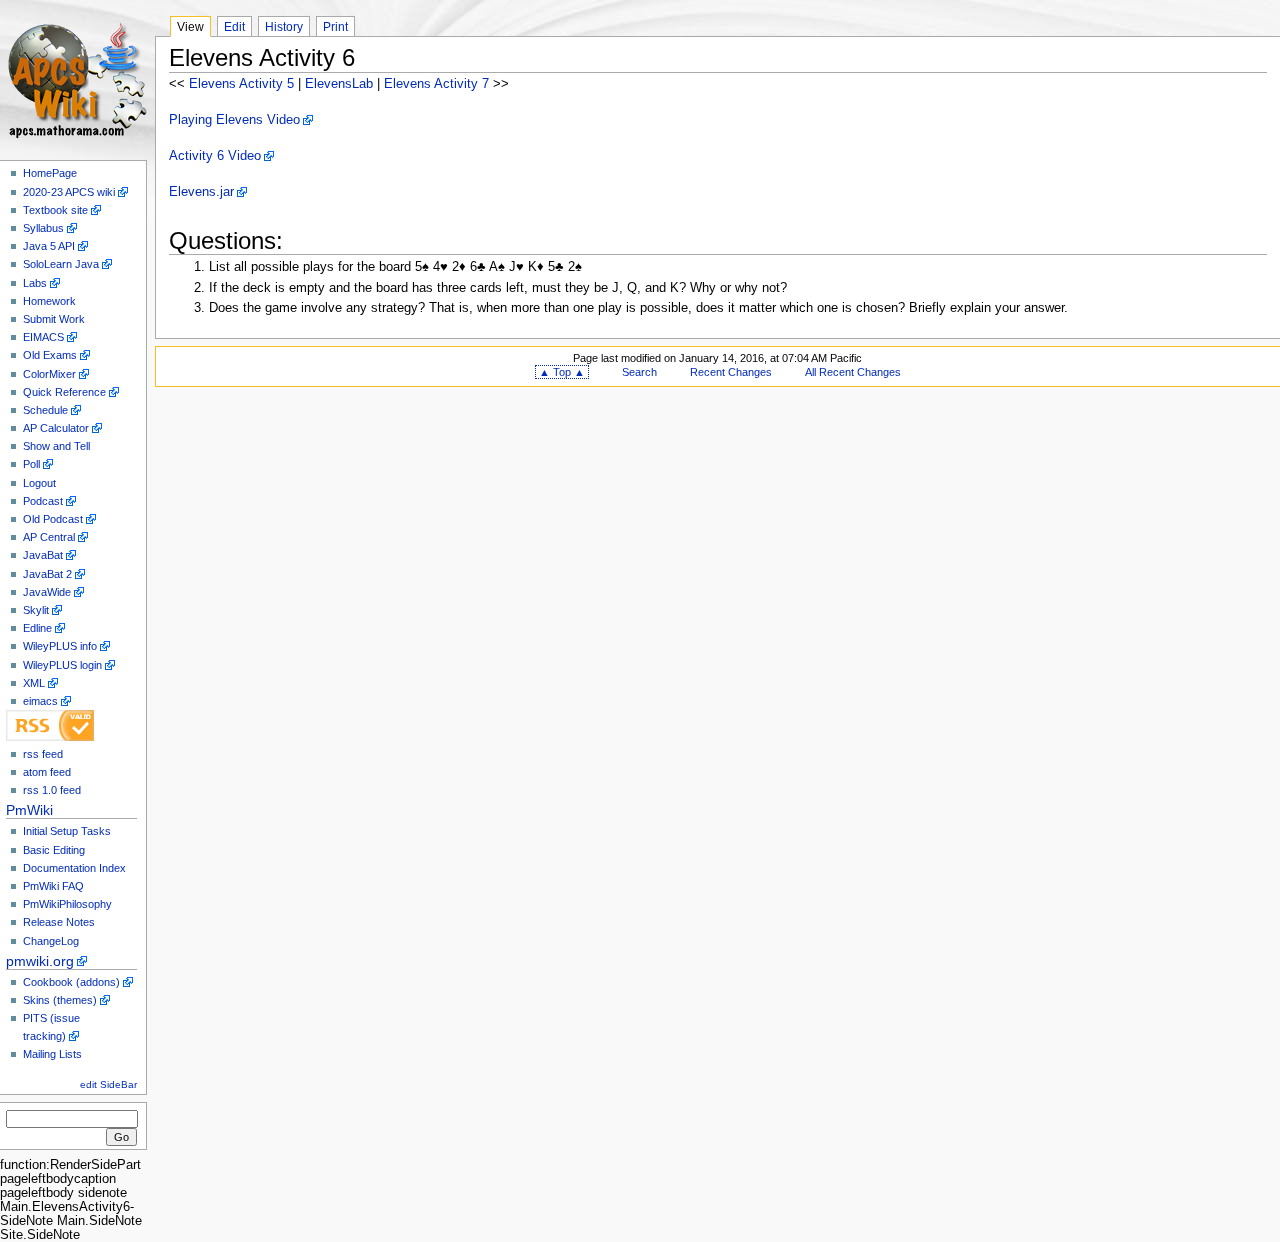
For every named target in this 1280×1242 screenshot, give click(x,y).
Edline (37, 628)
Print (335, 27)
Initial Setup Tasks (67, 831)
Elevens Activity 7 (436, 84)
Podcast (43, 501)
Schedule (45, 410)
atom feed (47, 772)
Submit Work (54, 319)
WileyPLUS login (62, 665)
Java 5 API (49, 246)
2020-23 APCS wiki (69, 192)
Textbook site (55, 210)
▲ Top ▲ (562, 372)
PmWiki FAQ (53, 886)
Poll (31, 464)
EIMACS (43, 337)
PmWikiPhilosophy (67, 904)
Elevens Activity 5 (241, 84)
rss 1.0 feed (52, 790)
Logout (39, 483)
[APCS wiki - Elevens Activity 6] (77, 77)
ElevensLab (339, 84)
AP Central (49, 537)
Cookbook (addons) (71, 982)
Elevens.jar (201, 192)
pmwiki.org (40, 961)
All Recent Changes (853, 372)
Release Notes (59, 922)
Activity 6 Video (215, 156)
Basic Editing (54, 850)
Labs (35, 283)
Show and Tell (56, 446)
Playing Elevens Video (234, 120)
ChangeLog (51, 941)
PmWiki (29, 810)
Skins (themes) (60, 1000)
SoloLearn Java (61, 264)
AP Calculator (56, 428)
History (284, 27)
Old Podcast (53, 519)
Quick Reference (64, 392)
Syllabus (43, 228)
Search (639, 372)
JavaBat (43, 555)
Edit (234, 27)
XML (34, 683)
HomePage (50, 173)
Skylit (36, 610)
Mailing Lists (52, 1054)
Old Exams (50, 355)
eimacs (40, 701)
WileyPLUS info (60, 646)
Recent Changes (731, 372)
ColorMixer (49, 374)
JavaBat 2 (47, 574)
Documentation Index (74, 868)
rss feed (43, 754)
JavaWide (47, 592)
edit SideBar (108, 1084)
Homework (49, 301)
